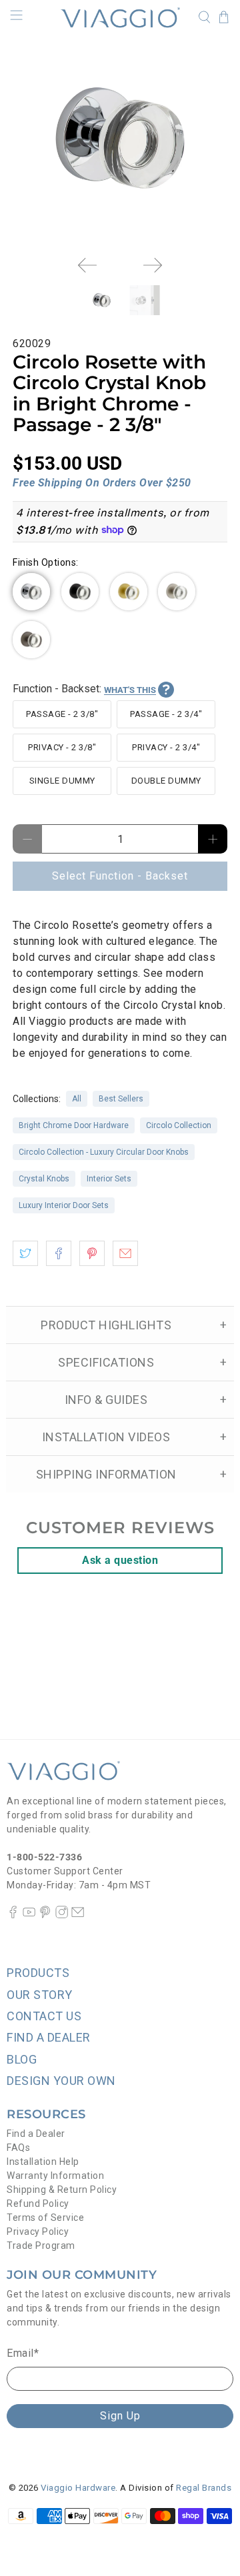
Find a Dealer (36, 2134)
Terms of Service (45, 2218)
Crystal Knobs (44, 1179)
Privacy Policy (38, 2232)
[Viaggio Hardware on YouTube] (29, 1915)
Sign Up (120, 2416)
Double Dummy (166, 781)
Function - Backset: (84, 689)
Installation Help (43, 2162)
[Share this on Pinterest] (92, 1253)
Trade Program (41, 2246)
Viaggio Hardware (78, 2488)
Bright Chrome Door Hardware (74, 1125)
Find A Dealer (49, 2037)
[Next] (153, 265)
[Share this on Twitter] (25, 1253)
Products (38, 1973)
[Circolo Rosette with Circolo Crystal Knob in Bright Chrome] (120, 138)
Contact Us (44, 2016)
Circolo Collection (179, 1125)
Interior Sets (109, 1179)
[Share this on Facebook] (59, 1253)
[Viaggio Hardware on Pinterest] (45, 1915)
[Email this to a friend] (125, 1253)
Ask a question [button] (120, 1560)
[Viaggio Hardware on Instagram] (62, 1915)
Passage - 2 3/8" (62, 714)
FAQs (18, 2148)
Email (23, 2353)
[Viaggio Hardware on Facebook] (13, 1915)
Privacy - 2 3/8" (62, 747)
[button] (31, 592)
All (77, 1099)
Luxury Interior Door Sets (64, 1205)
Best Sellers (121, 1099)
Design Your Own (61, 2081)
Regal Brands (204, 2488)
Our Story (40, 1995)
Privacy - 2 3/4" (166, 747)
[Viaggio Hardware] (120, 17)
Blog (22, 2059)
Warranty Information (55, 2176)
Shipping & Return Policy (62, 2190)
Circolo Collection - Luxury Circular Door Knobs (104, 1152)
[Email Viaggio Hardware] (78, 1915)
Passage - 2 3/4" (166, 714)
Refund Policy (38, 2204)
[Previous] (87, 265)
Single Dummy (62, 781)
